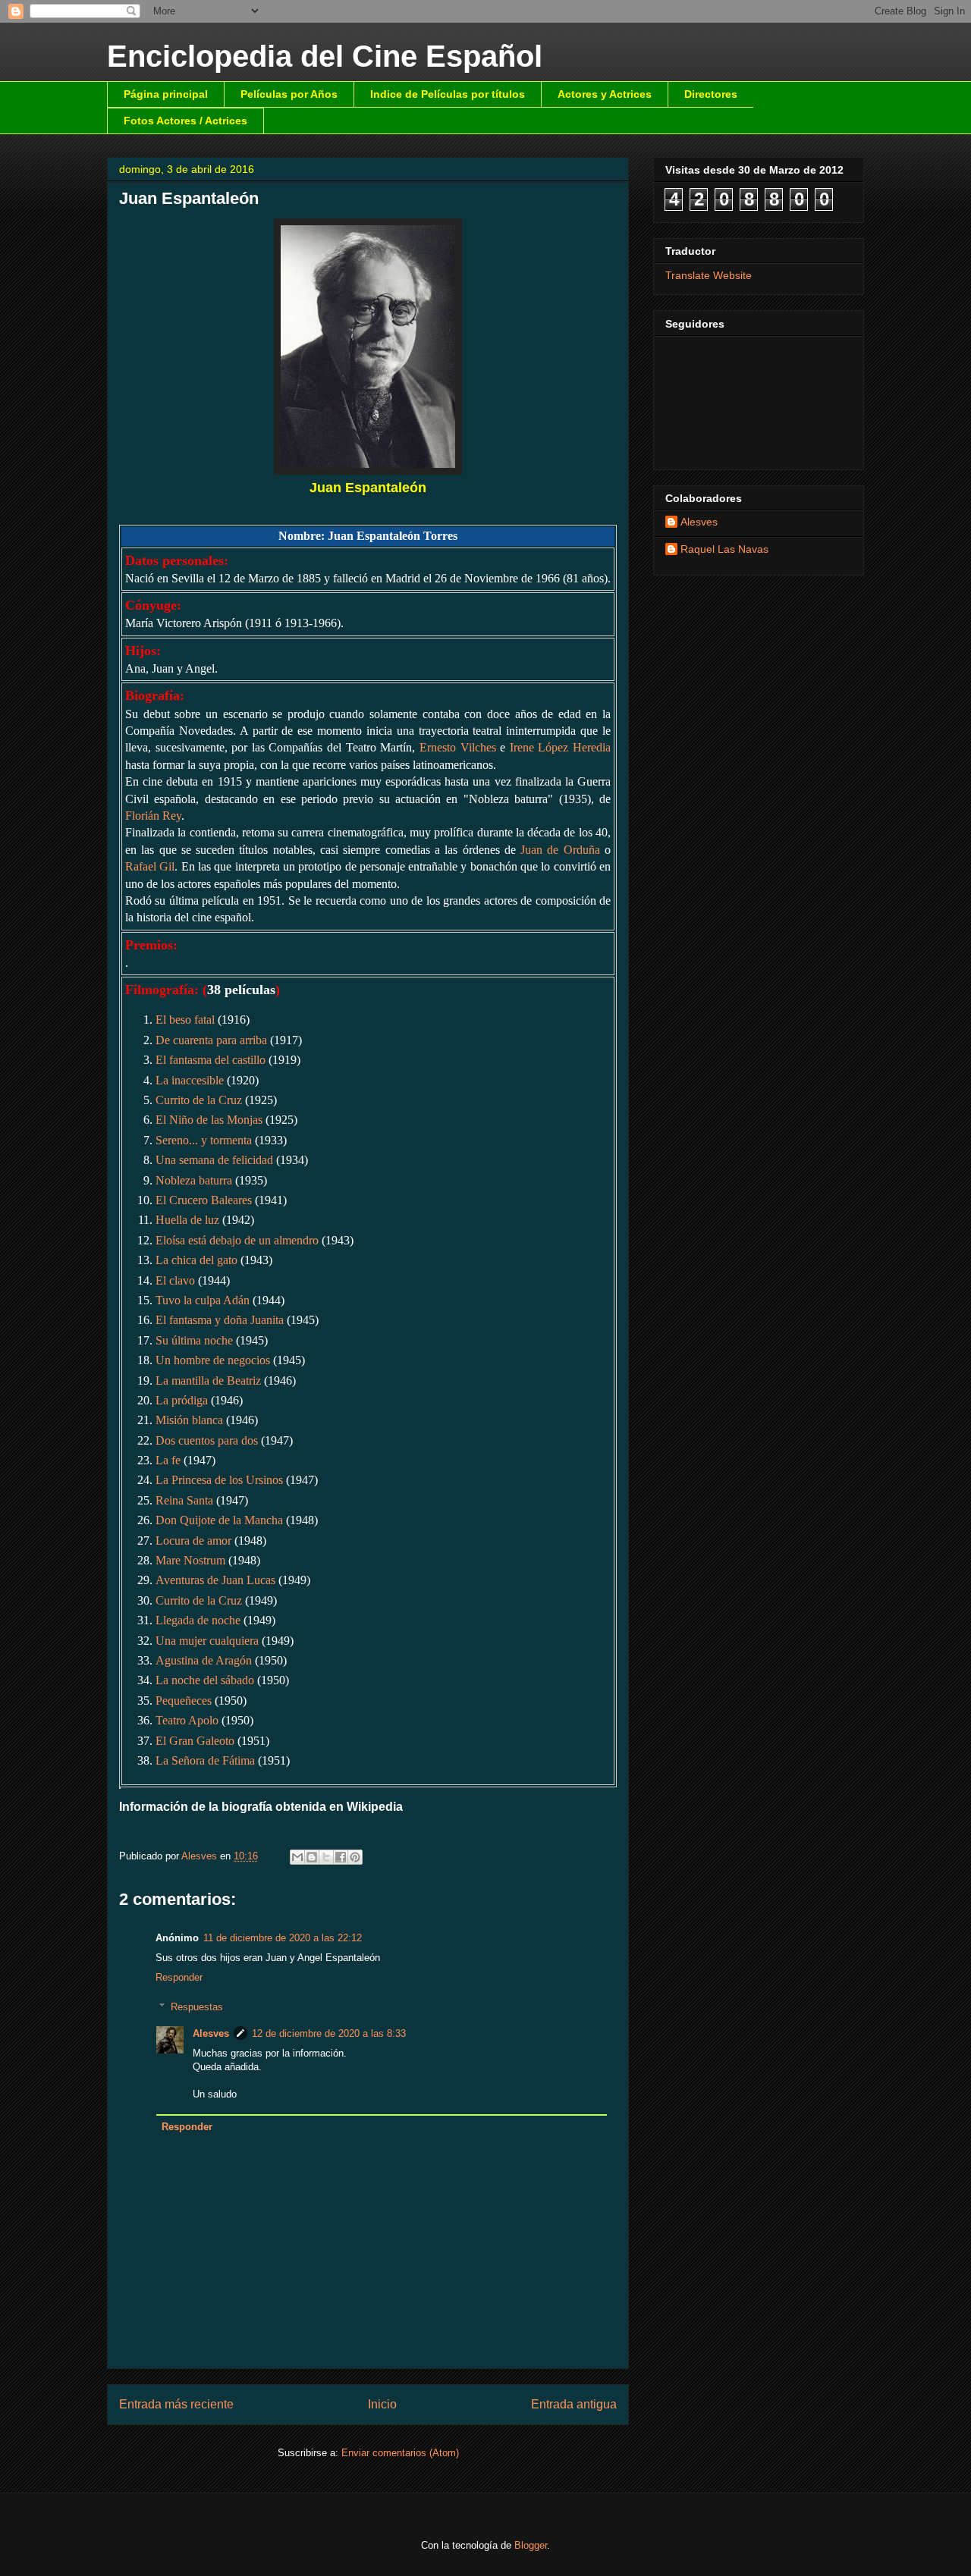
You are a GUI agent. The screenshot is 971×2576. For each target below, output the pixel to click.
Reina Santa (184, 1500)
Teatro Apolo (187, 1720)
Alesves (211, 2033)
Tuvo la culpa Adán (203, 1300)
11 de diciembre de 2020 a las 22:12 (283, 1938)
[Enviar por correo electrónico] (297, 1857)
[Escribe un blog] (312, 1857)
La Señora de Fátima (205, 1760)
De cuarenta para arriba (211, 1040)
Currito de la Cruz (199, 1100)
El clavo (175, 1280)
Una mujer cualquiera (207, 1641)
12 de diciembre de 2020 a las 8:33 (329, 2033)
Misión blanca (189, 1420)
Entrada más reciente (176, 2404)
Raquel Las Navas (724, 549)
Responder (179, 1977)
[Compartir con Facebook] (341, 1857)
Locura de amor (193, 1541)
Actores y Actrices (605, 94)
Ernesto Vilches (458, 747)
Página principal (166, 94)
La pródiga (182, 1400)
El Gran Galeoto (195, 1741)
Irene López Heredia (560, 747)
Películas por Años (289, 94)
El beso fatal (185, 1020)
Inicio (382, 2404)
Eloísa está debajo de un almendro (237, 1240)
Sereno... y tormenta (204, 1140)
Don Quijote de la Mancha (219, 1520)
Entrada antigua (574, 2404)
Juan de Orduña (560, 850)
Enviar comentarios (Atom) (400, 2453)
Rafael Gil (150, 866)
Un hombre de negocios (213, 1360)
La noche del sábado (205, 1680)
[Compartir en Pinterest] (355, 1857)
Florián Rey (153, 816)
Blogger (531, 2545)
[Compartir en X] (326, 1857)
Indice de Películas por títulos (448, 94)
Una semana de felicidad (214, 1160)
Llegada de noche (198, 1620)
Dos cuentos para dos (207, 1440)
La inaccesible (190, 1080)
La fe (168, 1460)
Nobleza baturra (194, 1180)
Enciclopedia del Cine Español (325, 56)
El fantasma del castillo (211, 1060)
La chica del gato (196, 1260)
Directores (711, 94)
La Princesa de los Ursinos (219, 1480)
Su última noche (194, 1340)
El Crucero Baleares (204, 1200)
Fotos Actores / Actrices (185, 121)
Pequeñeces (184, 1701)
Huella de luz (187, 1220)
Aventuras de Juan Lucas (215, 1580)
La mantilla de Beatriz (208, 1381)
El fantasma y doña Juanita (220, 1320)
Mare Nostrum (190, 1560)
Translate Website (709, 275)
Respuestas (197, 2007)
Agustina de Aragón (204, 1660)
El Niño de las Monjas (209, 1120)
